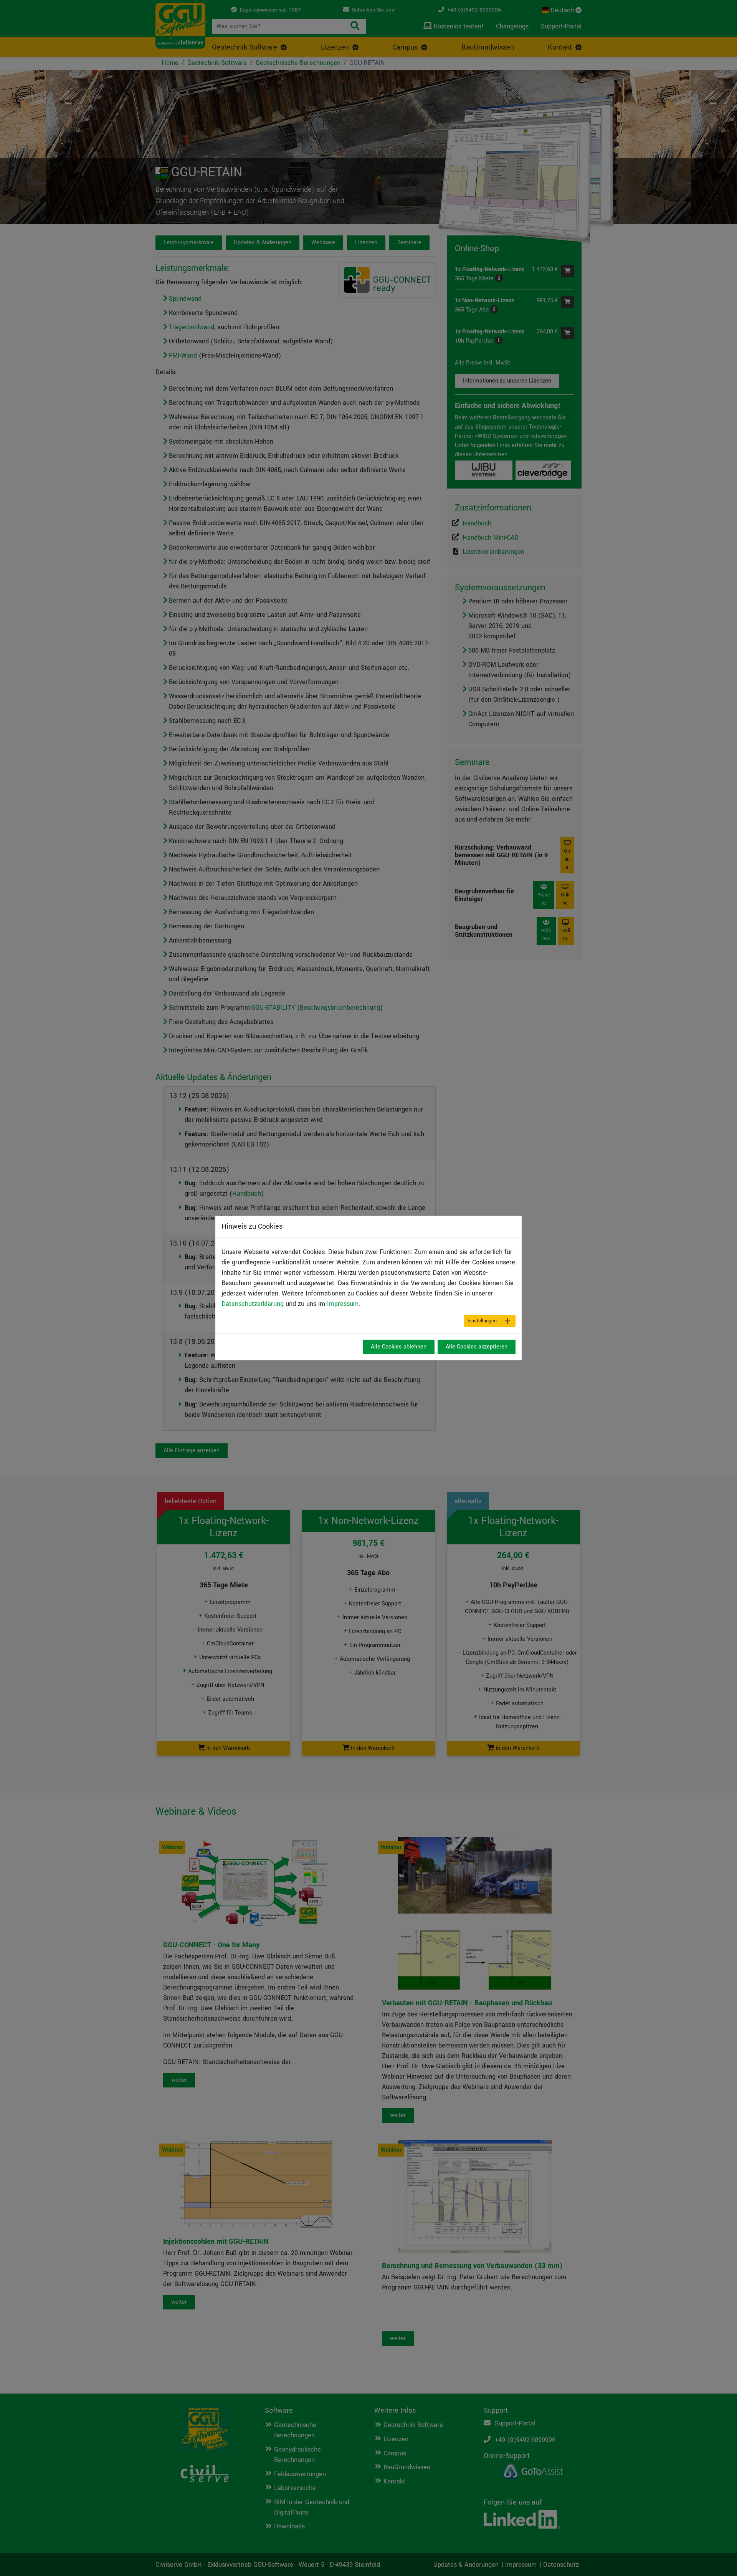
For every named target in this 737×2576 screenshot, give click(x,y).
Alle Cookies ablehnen (399, 1347)
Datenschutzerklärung (253, 1304)
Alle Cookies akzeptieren (477, 1347)
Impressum (343, 1304)
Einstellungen (482, 1321)
